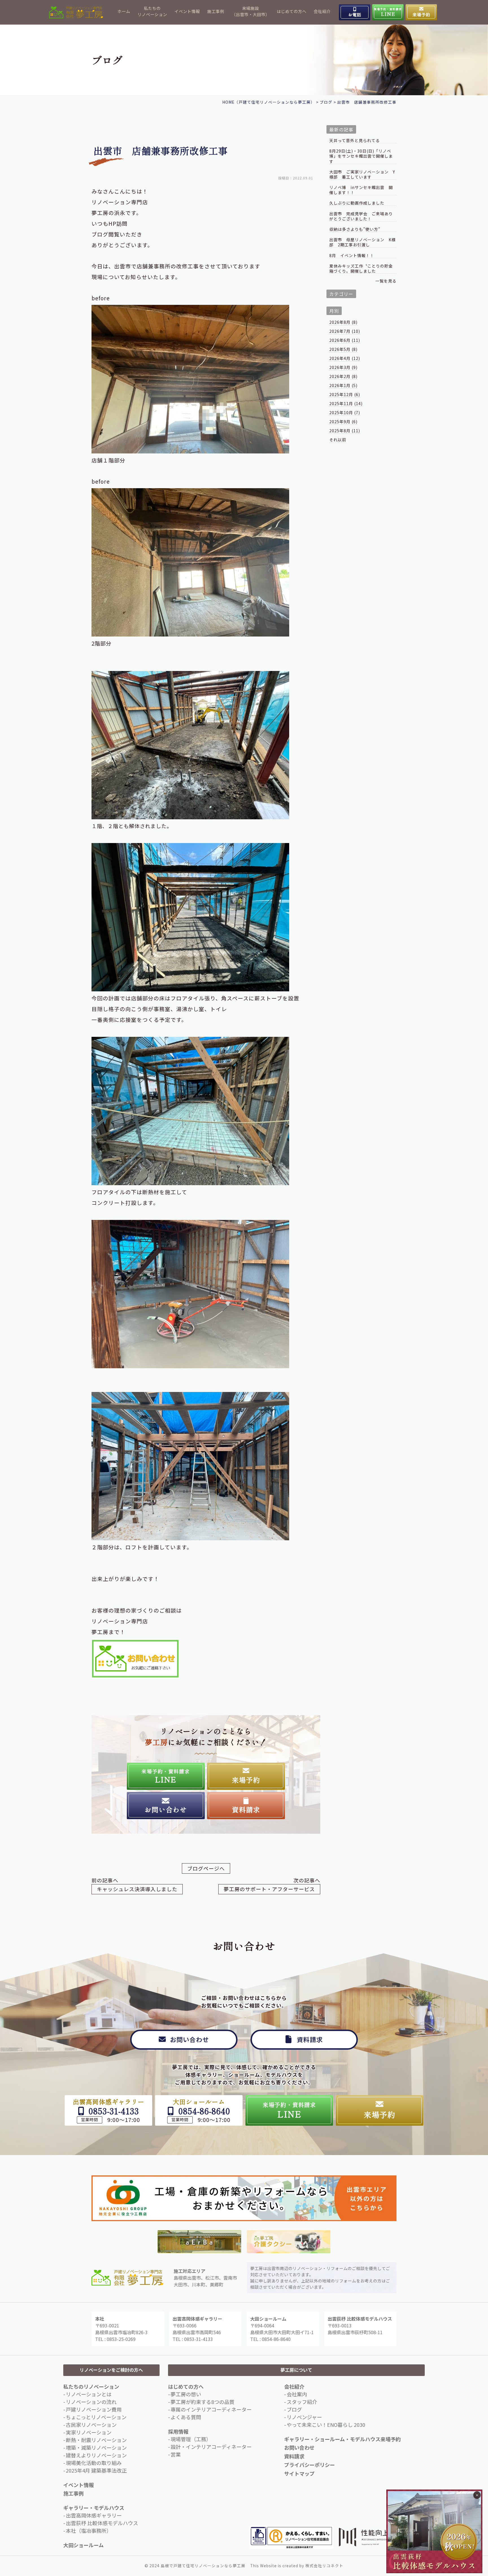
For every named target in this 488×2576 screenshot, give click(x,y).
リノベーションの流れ (91, 2402)
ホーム (124, 11)
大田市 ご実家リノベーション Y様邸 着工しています (362, 174)
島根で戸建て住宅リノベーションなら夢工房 (203, 2566)
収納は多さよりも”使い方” (355, 229)
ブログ (294, 2409)
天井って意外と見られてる (355, 141)
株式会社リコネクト (324, 2566)
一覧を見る (386, 281)
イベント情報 (187, 11)
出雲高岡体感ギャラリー (94, 2515)
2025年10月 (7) (345, 412)
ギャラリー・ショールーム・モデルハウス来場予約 (342, 2439)
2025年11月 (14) (346, 403)
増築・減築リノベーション (96, 2447)
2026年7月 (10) (345, 331)
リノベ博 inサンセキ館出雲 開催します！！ (361, 190)
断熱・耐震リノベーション (96, 2440)
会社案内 (297, 2394)
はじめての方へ (292, 11)
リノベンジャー (304, 2417)
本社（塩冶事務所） (89, 2531)
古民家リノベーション (91, 2425)
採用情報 (178, 2431)
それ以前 (338, 440)
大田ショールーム (83, 2545)
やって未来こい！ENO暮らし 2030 (326, 2425)
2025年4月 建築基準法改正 (96, 2470)
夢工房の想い (186, 2394)
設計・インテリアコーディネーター (211, 2447)
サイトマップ (299, 2473)
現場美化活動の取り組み (94, 2463)
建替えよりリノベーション (96, 2455)
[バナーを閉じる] (477, 2495)
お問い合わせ (299, 2447)
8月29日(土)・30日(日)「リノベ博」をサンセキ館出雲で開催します (361, 156)
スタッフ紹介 (302, 2402)
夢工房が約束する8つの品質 (202, 2402)
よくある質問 (186, 2417)
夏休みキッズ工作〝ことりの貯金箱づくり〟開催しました (361, 269)
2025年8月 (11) (345, 431)
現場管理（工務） (191, 2439)
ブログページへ (206, 1868)
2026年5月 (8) (343, 349)
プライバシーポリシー (310, 2465)
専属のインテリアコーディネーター (211, 2409)
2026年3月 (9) (343, 367)
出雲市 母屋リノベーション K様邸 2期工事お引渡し (362, 242)
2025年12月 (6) (345, 394)
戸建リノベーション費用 (94, 2409)
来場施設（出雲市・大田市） (251, 11)
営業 (176, 2454)
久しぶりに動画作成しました (357, 203)
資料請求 (294, 2456)
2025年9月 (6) (343, 422)
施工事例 (216, 11)
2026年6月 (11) (345, 340)
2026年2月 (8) (343, 376)
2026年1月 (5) (343, 385)
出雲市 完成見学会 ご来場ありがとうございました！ (361, 216)
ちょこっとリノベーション (96, 2417)
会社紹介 (322, 11)
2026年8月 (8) (343, 322)
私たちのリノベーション (152, 11)
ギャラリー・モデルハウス (94, 2508)
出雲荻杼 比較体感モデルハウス (102, 2523)
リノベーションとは (89, 2394)
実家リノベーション (89, 2432)
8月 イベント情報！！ (352, 256)
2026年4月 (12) (345, 358)
